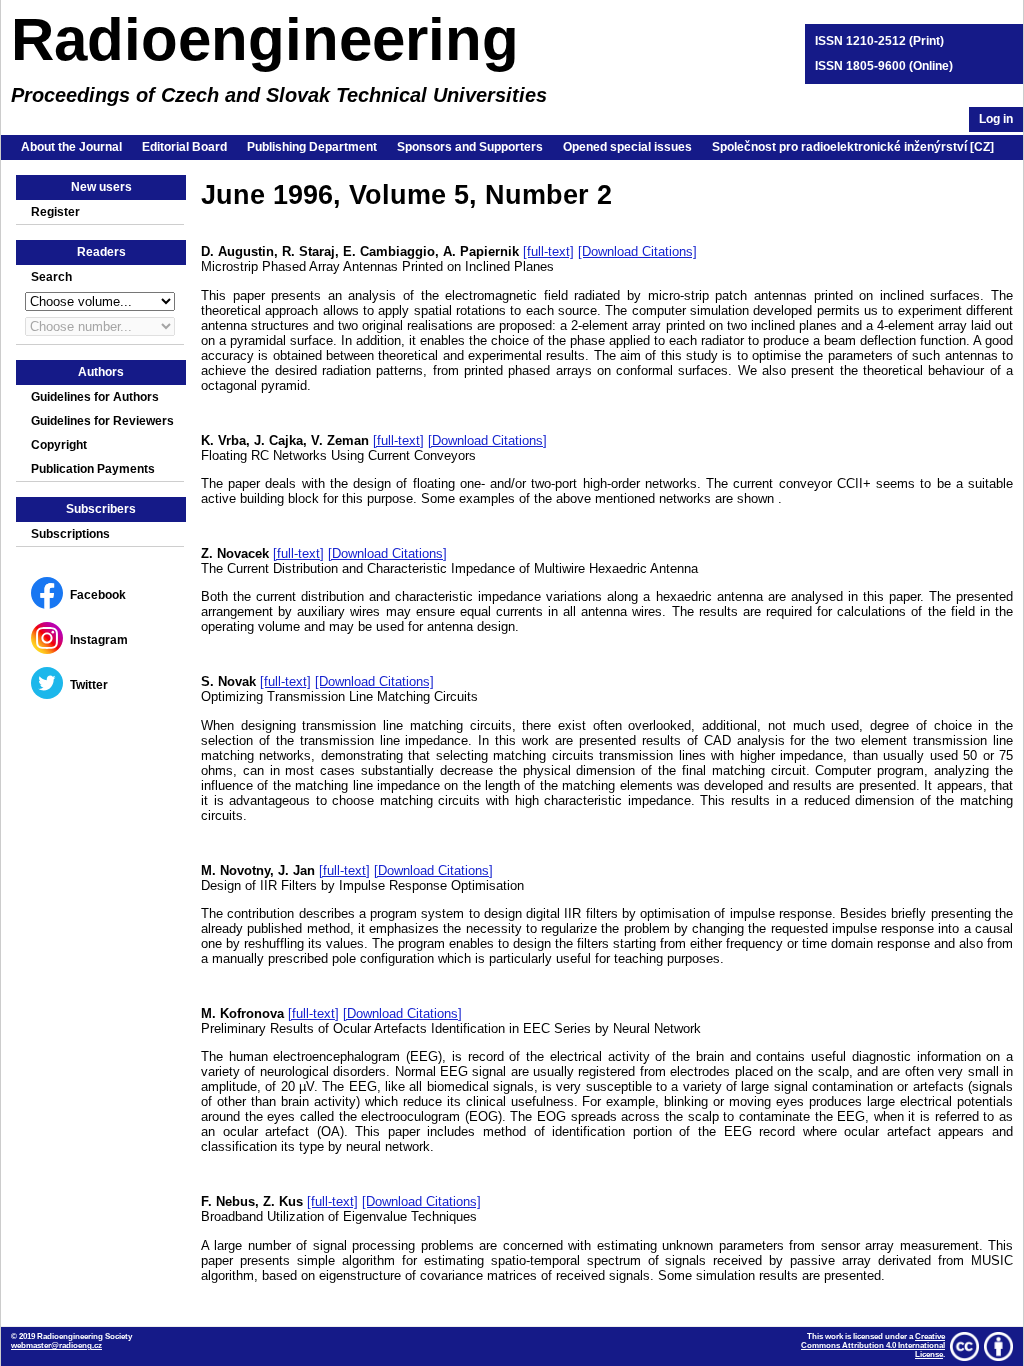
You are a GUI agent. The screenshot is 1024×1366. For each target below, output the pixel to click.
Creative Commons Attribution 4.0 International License (873, 1345)
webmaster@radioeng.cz (56, 1345)
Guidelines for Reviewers (102, 421)
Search (51, 277)
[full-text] (548, 251)
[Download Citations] (637, 251)
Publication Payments (93, 469)
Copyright (59, 445)
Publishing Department (312, 147)
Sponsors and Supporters (470, 147)
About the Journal (71, 147)
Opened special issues (627, 147)
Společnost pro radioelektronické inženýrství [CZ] (853, 147)
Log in (996, 119)
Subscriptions (70, 534)
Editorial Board (184, 147)
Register (55, 212)
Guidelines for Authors (95, 397)
